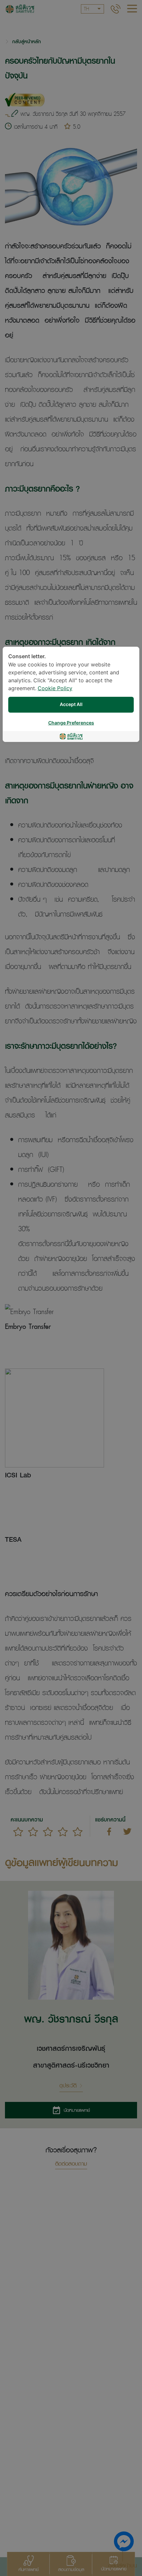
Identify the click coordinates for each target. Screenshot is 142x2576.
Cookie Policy (55, 689)
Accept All (71, 705)
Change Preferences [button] (71, 723)
